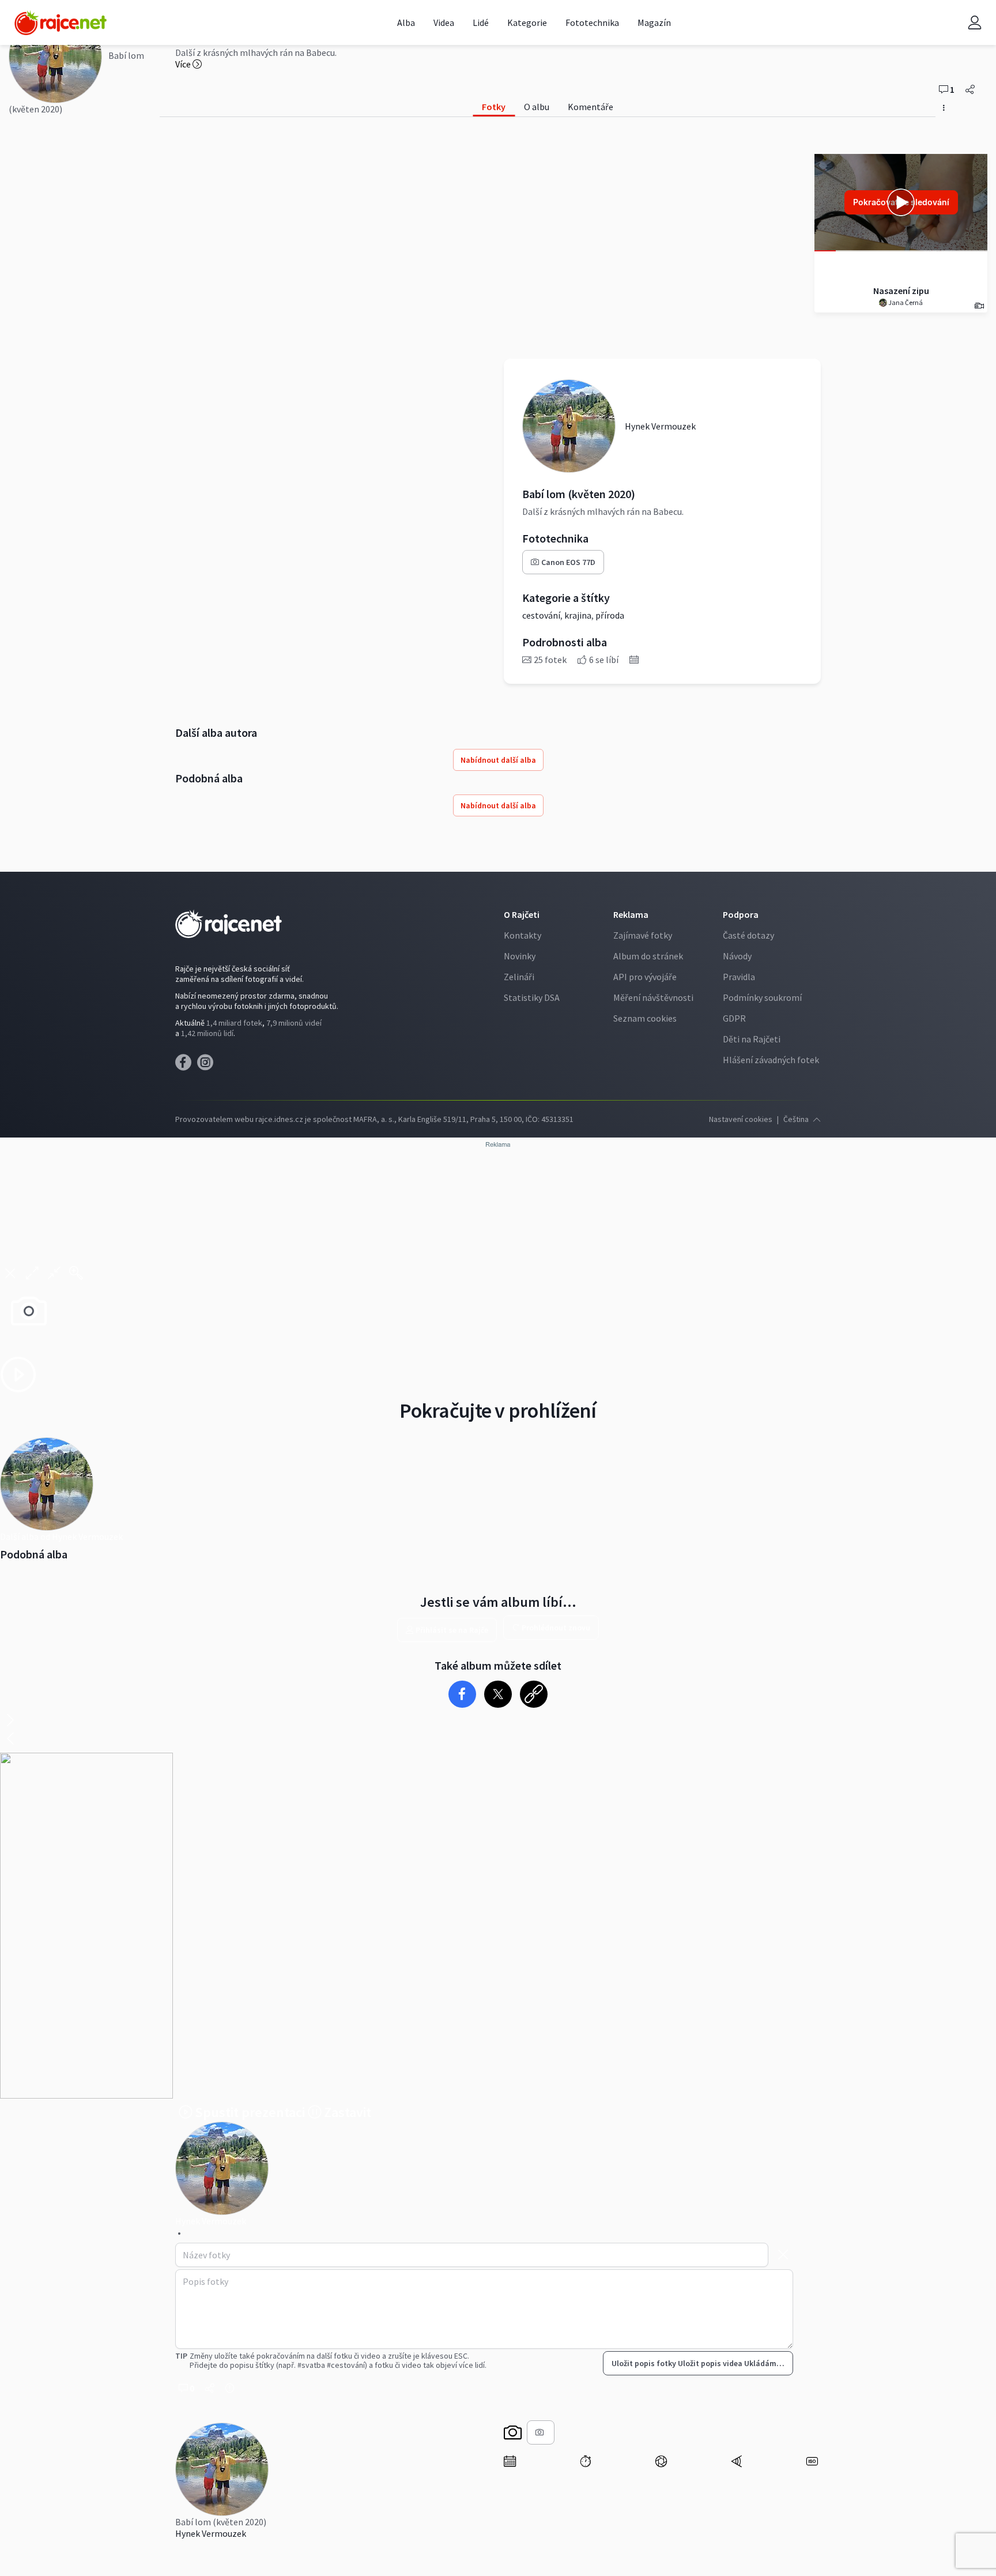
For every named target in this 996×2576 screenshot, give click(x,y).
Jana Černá (905, 302)
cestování (541, 615)
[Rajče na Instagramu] (207, 1065)
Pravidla (739, 977)
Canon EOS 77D (568, 562)
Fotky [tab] (494, 107)
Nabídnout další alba (498, 760)
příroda (610, 615)
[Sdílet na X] (498, 1694)
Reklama (631, 914)
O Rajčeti (522, 914)
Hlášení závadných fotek (771, 1060)
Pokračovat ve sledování (901, 202)
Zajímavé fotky (643, 935)
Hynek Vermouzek (211, 2533)
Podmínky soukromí (762, 997)
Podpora (741, 914)
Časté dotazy (748, 935)
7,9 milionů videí (294, 1023)
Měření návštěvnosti (653, 997)
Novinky (520, 956)
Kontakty (522, 935)
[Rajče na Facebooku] (186, 1065)
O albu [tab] (537, 107)
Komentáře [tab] (591, 107)
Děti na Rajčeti (752, 1039)
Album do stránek (648, 956)
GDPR (734, 1018)
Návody (737, 956)
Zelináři (519, 977)
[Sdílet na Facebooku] (463, 1694)
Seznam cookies (645, 1018)
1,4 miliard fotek (234, 1023)
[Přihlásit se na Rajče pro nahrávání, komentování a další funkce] (975, 23)
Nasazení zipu (901, 291)
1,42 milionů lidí (207, 1033)
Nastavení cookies (741, 1119)
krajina (578, 615)
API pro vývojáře (645, 977)
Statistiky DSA (532, 997)
